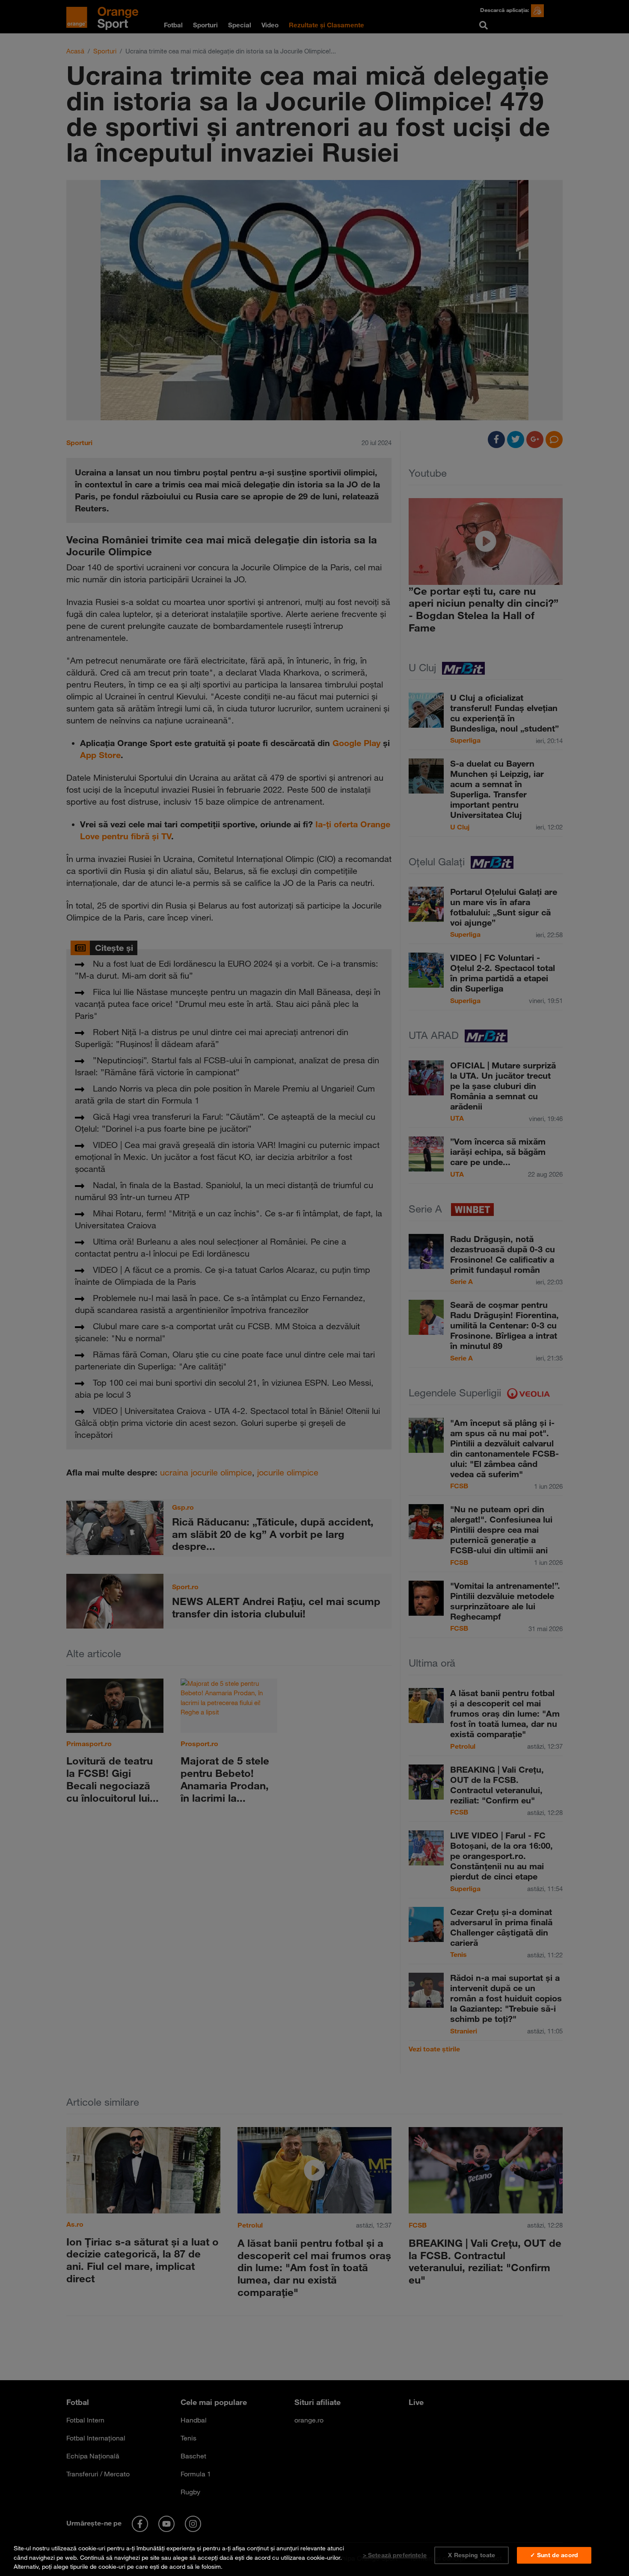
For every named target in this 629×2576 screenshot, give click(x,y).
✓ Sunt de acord (554, 2555)
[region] (314, 2556)
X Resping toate (472, 2555)
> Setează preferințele (395, 2555)
